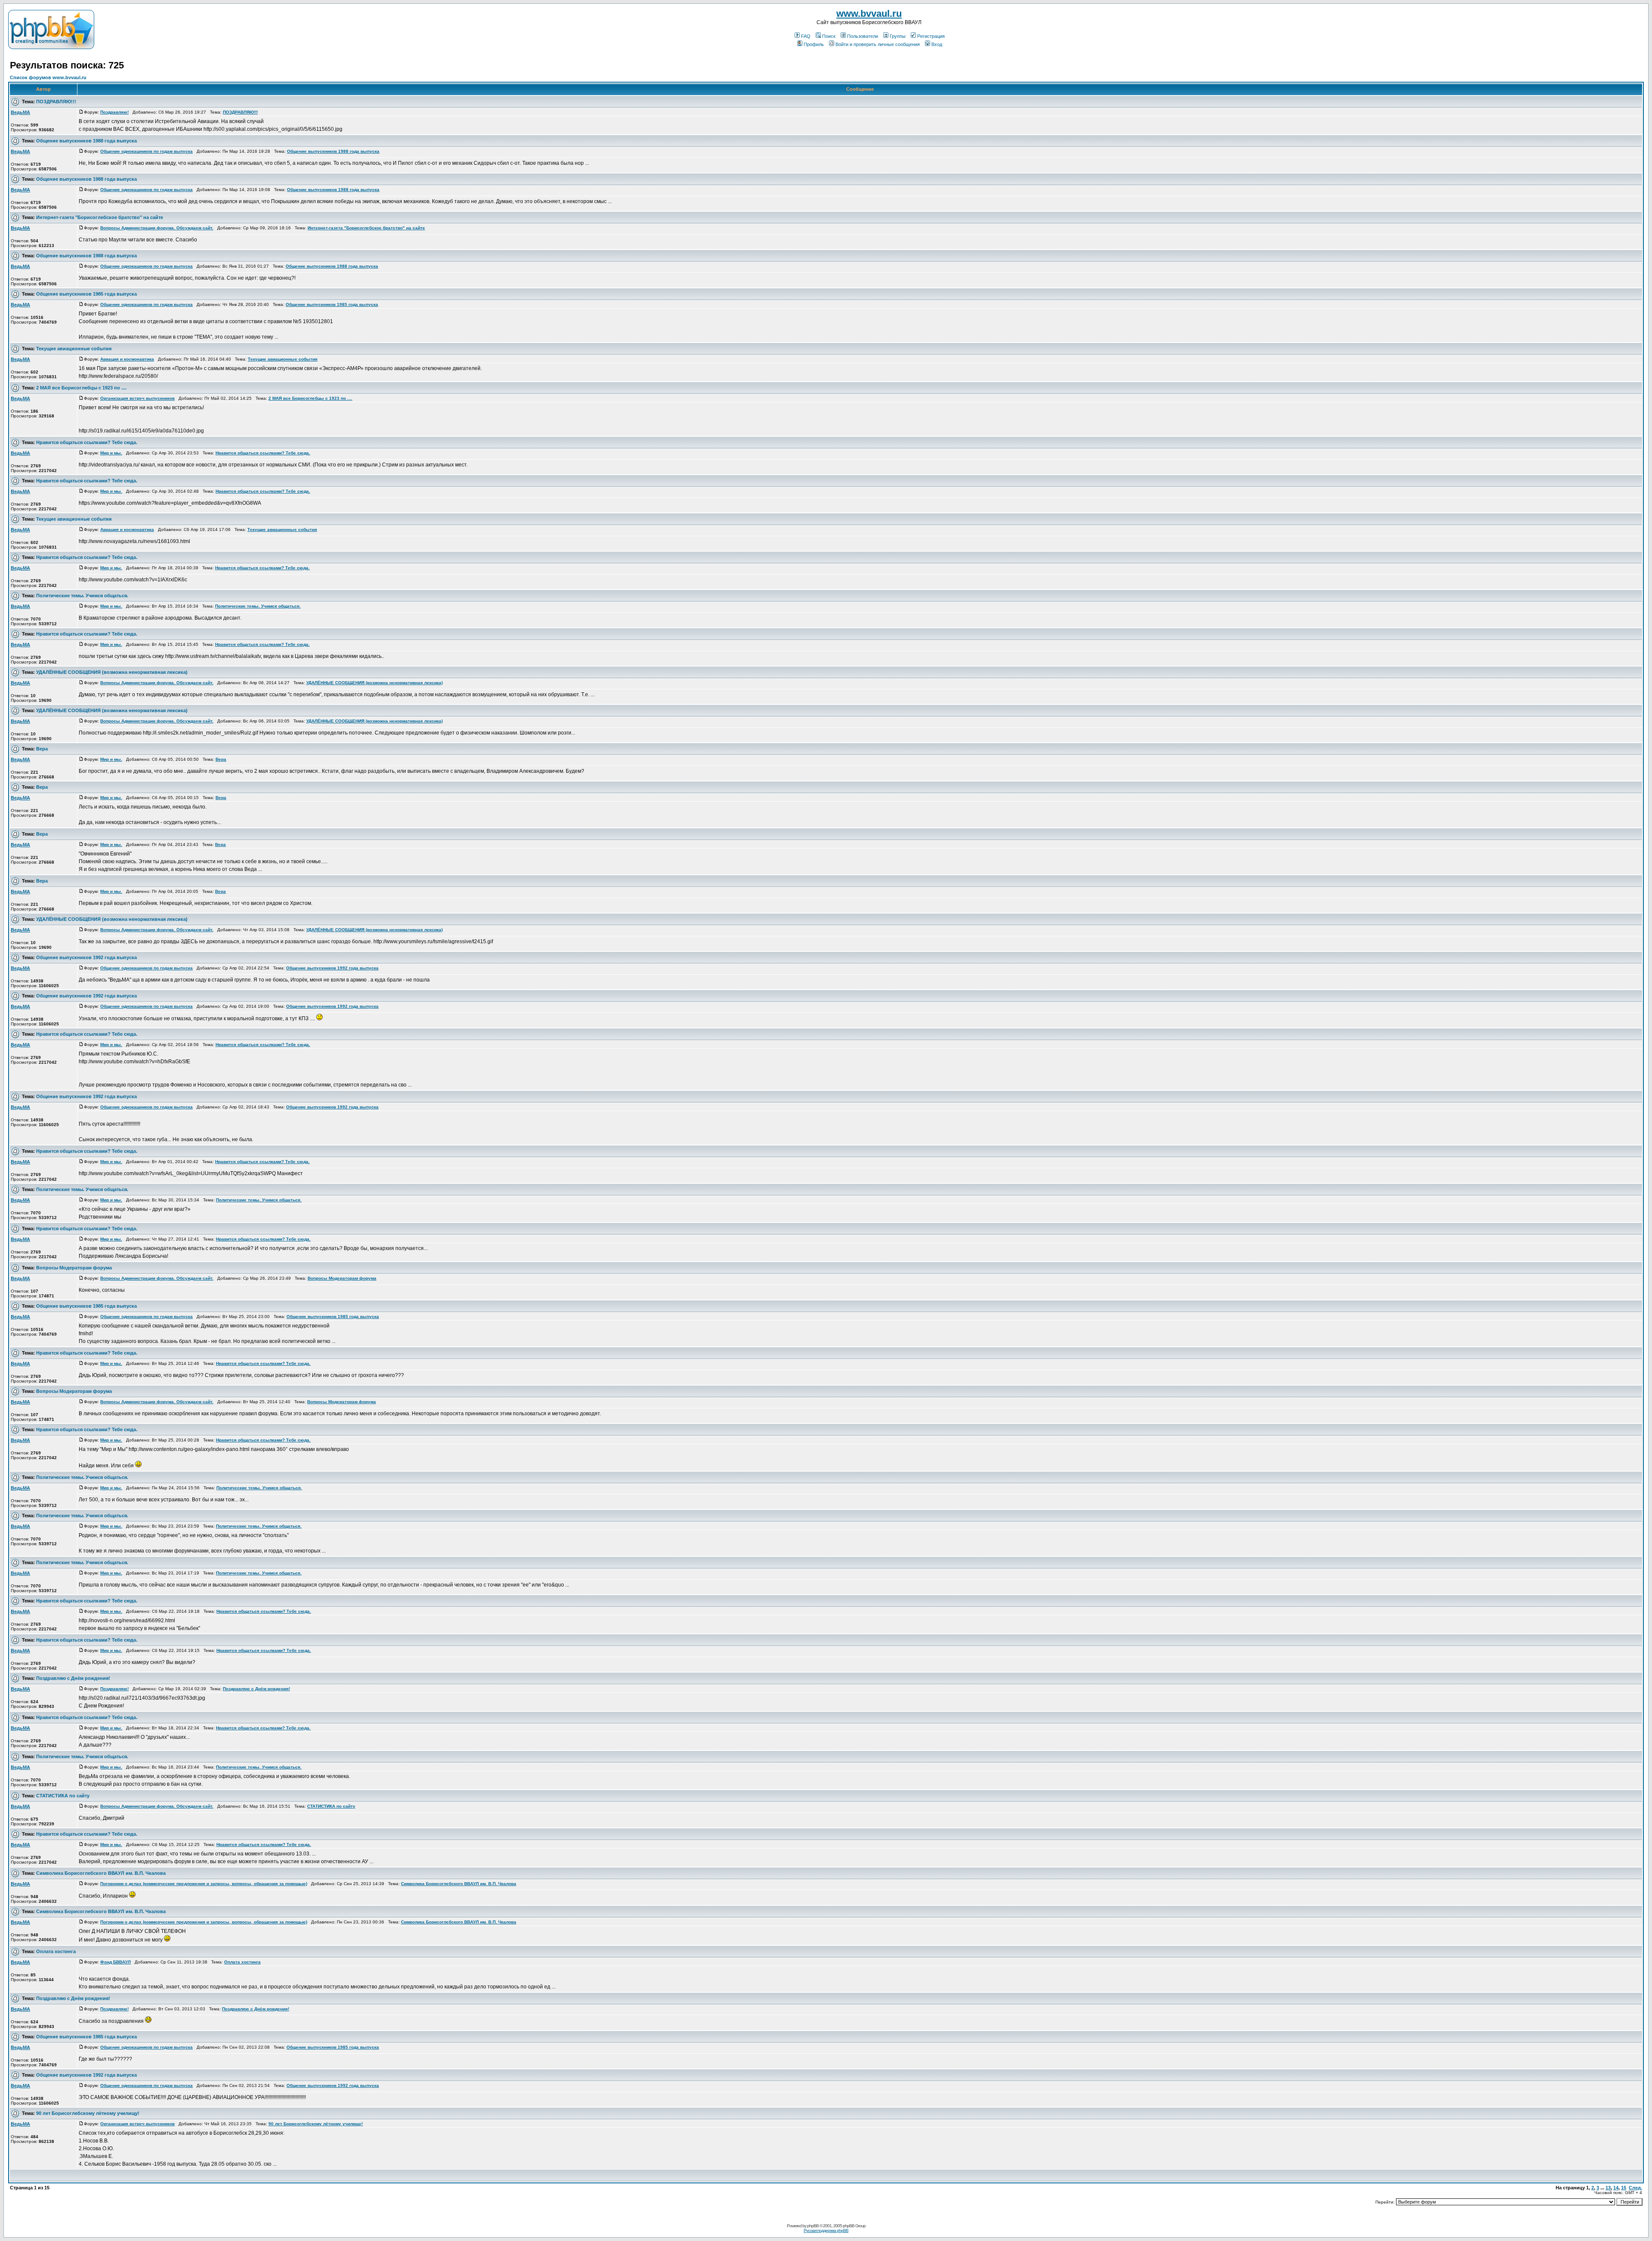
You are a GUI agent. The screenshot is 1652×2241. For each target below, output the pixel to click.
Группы (898, 36)
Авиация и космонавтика (127, 359)
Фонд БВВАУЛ (116, 1962)
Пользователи (863, 36)
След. (1635, 2188)
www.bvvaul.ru (869, 14)
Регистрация (931, 36)
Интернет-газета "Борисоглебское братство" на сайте (100, 217)
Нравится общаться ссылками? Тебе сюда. (87, 442)
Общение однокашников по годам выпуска (146, 151)
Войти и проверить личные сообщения (878, 44)
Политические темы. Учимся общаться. (82, 596)
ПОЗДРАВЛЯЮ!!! (56, 102)
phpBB (813, 2226)
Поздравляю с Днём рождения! (73, 1678)
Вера (42, 749)
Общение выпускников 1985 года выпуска (86, 294)
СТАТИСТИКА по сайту (63, 1796)
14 (1616, 2188)
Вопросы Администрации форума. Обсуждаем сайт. (157, 228)
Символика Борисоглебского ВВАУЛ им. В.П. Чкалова (101, 1873)
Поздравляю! (114, 112)
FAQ (806, 36)
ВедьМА (20, 112)
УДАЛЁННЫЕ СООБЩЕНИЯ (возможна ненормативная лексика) (112, 672)
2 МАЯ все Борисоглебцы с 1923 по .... (81, 388)
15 (1624, 2188)
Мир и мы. (111, 453)
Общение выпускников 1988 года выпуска (86, 141)
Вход (937, 44)
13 (1608, 2188)
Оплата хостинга (56, 1951)
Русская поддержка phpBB (826, 2230)
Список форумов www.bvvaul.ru (48, 77)
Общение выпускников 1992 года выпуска (86, 957)
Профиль (814, 44)
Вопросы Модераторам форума (74, 1268)
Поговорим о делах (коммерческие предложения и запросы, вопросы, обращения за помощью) (204, 1884)
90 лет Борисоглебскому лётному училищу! (88, 2113)
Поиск (829, 36)
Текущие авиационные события (74, 349)
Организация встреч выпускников (137, 398)
